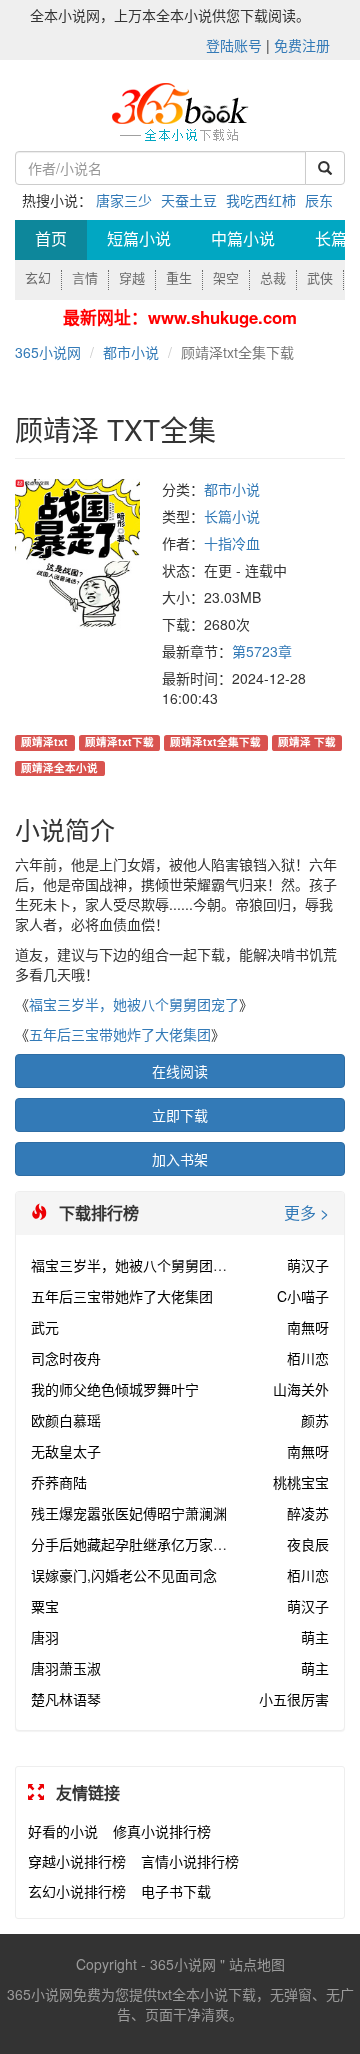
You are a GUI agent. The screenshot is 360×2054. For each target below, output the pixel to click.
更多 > (306, 1213)
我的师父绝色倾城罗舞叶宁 (115, 1389)
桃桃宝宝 (301, 1482)
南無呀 (308, 1327)
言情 (85, 278)
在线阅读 (180, 1071)
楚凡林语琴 (66, 1699)
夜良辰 (308, 1544)
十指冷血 (232, 543)
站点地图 (257, 1964)
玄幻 (38, 278)
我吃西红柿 (261, 200)
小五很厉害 (294, 1699)
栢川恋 (308, 1358)
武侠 (320, 278)
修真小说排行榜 (162, 1831)
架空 (226, 278)
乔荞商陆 (59, 1482)
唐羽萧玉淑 (66, 1668)
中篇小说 (243, 239)
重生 (179, 278)
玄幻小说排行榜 (77, 1891)
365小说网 (48, 352)
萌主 (315, 1637)
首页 (51, 239)
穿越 (132, 278)
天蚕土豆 (189, 200)
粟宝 (45, 1606)
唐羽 (45, 1637)
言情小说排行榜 (190, 1861)
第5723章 (262, 651)
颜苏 (315, 1420)
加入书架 (180, 1159)
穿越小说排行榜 (77, 1861)
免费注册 (302, 45)
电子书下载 (176, 1891)
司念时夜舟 (66, 1358)
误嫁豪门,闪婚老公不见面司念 (124, 1575)
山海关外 (301, 1389)
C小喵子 (303, 1296)
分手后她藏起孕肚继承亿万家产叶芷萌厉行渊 (171, 1544)
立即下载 (180, 1115)
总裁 (273, 278)
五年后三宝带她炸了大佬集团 (120, 1034)
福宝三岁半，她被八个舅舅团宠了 (134, 1004)
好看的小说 (63, 1831)
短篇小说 (139, 239)
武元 (45, 1327)
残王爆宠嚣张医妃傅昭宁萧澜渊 (129, 1513)
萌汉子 (308, 1265)
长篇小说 (232, 516)
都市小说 (131, 352)
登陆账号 (234, 45)
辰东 (319, 200)
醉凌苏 (308, 1513)
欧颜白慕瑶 (66, 1420)
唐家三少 (124, 200)
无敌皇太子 (66, 1451)
